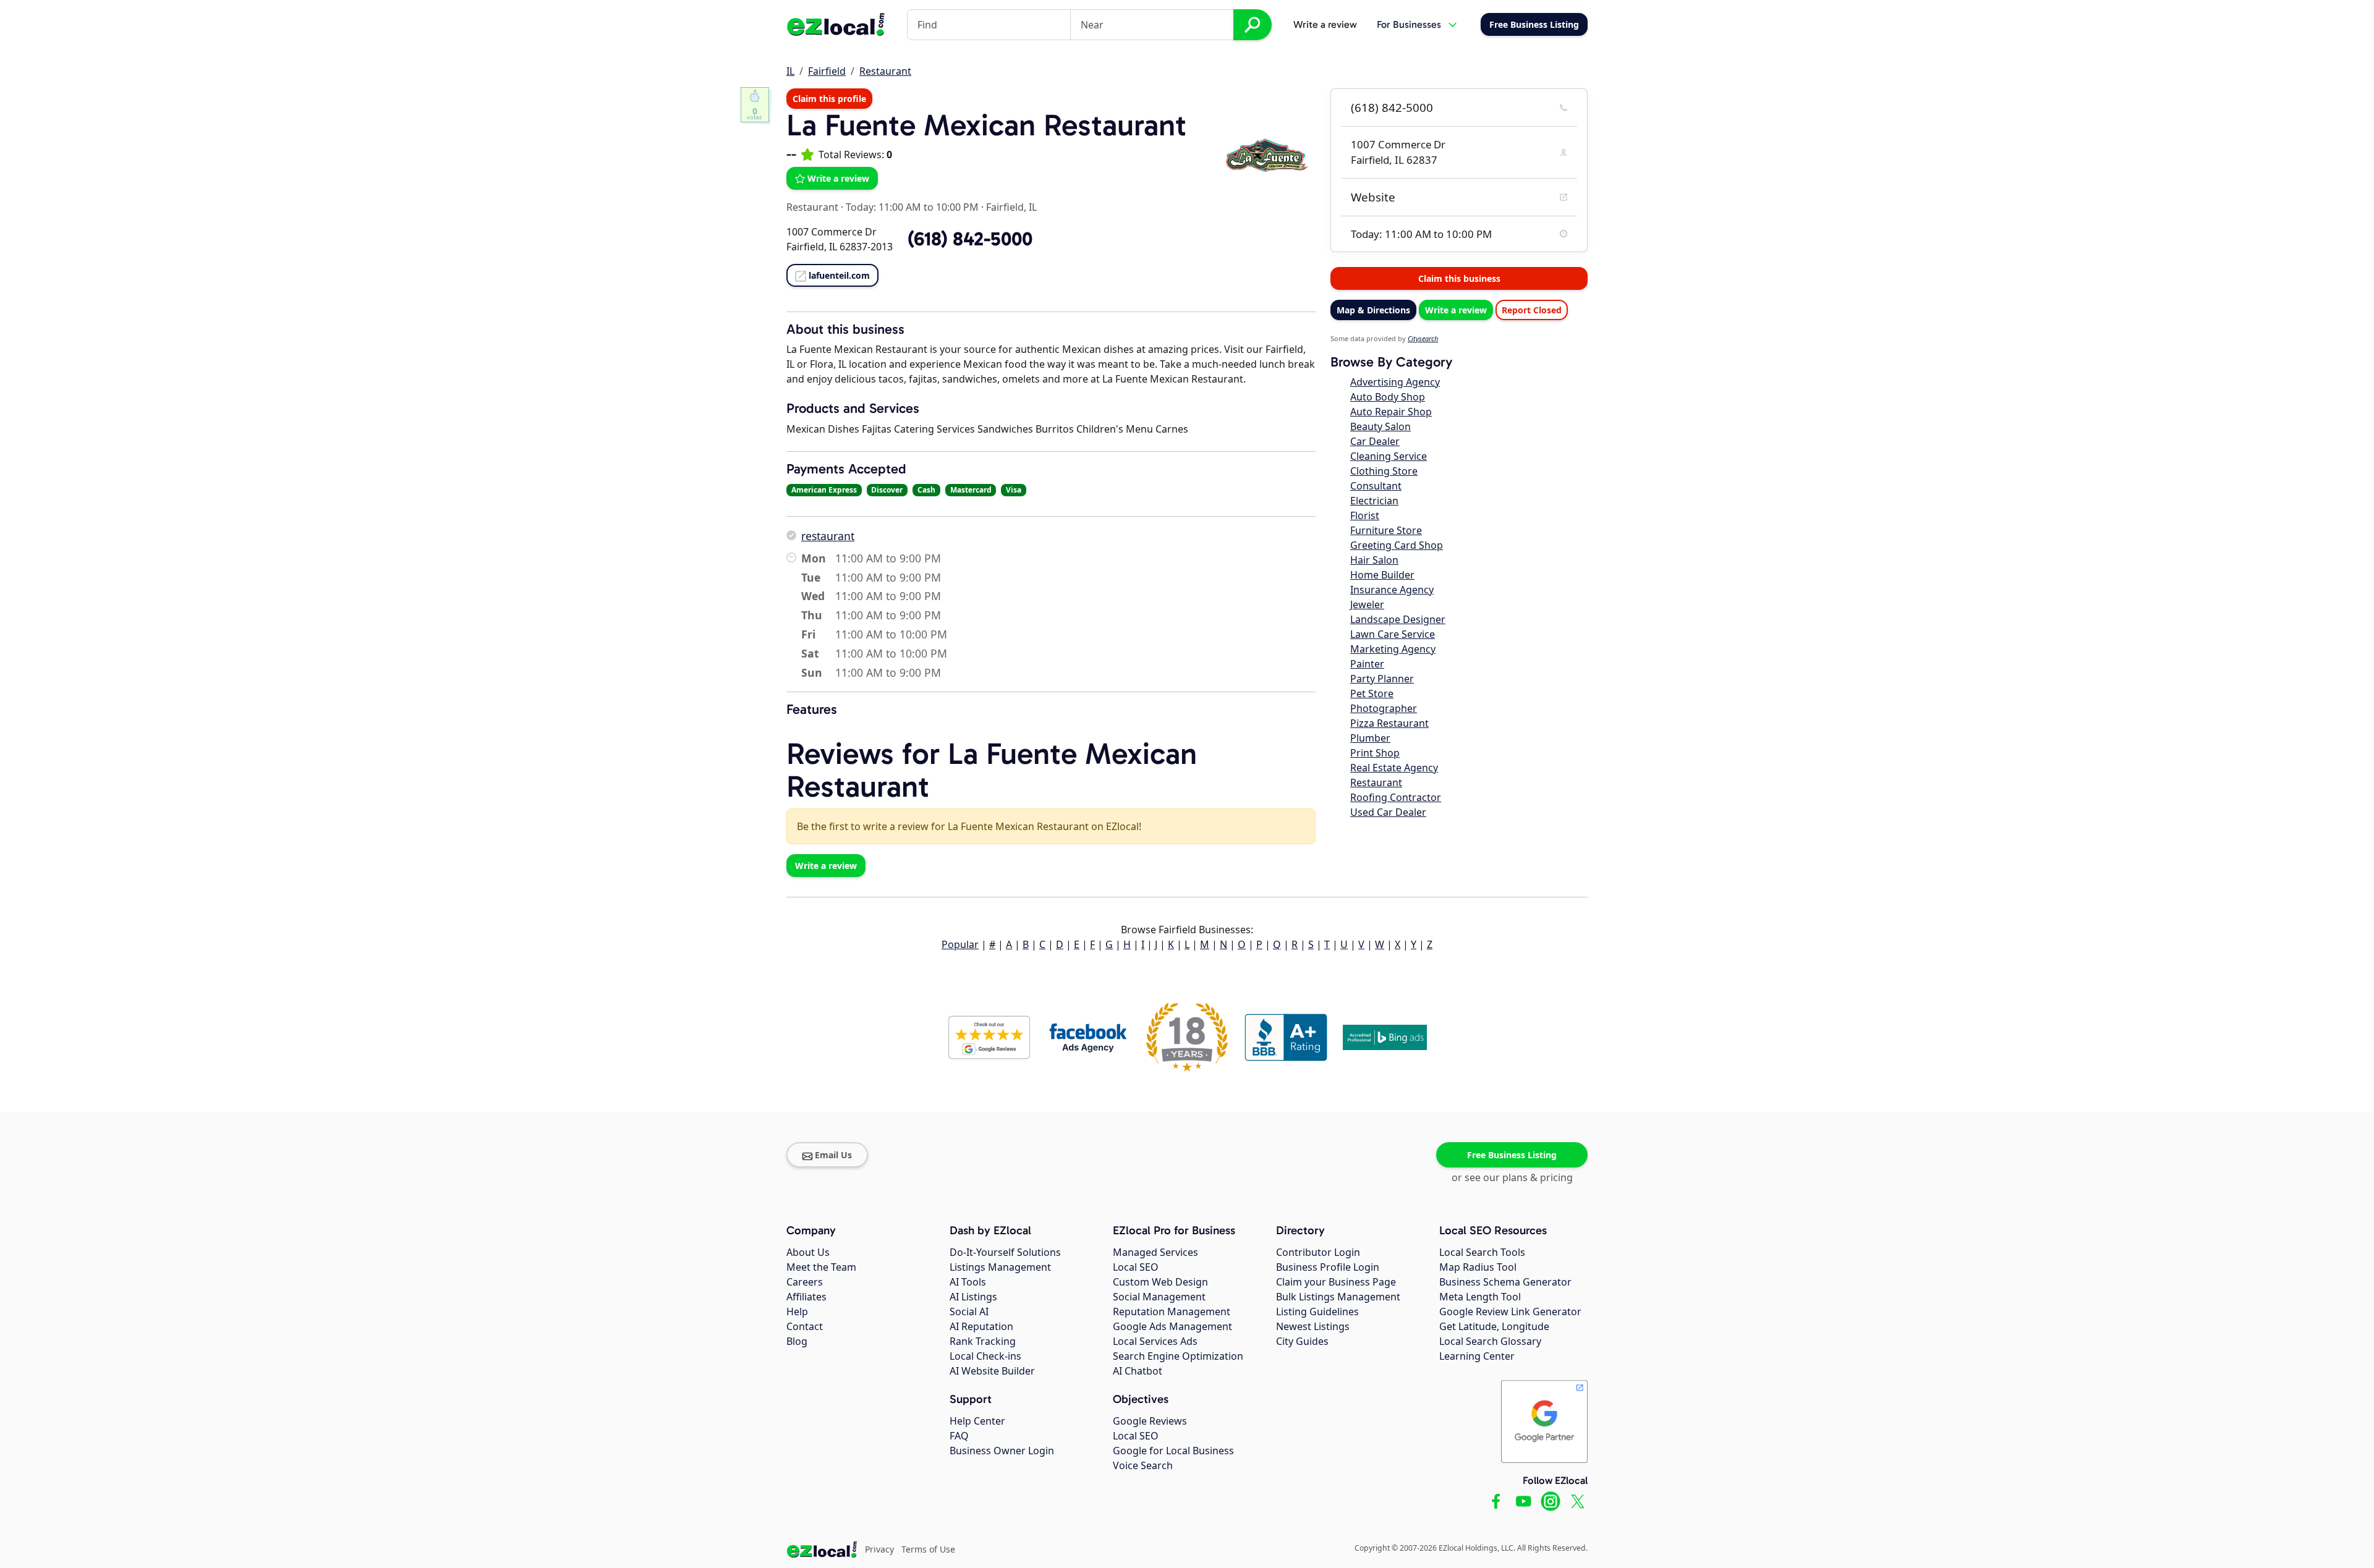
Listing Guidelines (1317, 1312)
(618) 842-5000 (1392, 108)
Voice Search (1143, 1465)
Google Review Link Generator (1510, 1312)
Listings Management (1000, 1267)
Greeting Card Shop (1397, 545)
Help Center (977, 1421)
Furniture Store (1386, 530)
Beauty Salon (1381, 426)
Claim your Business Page (1336, 1282)
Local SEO (1136, 1267)
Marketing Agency (1393, 649)
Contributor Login (1318, 1252)
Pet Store (1372, 693)
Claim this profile (829, 99)
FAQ (959, 1436)
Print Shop (1375, 753)
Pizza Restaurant (1389, 723)
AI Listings (973, 1297)
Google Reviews (1150, 1421)
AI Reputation (981, 1326)
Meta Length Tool (1480, 1297)
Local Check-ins (985, 1356)
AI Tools (968, 1282)
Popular (960, 944)
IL (790, 71)
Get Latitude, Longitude (1494, 1326)
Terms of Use (928, 1549)
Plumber (1370, 738)
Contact (805, 1326)
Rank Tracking (983, 1341)
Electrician (1374, 501)
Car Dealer (1375, 441)
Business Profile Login (1328, 1267)
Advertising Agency (1395, 382)
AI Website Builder (992, 1371)
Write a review (1325, 24)
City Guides (1302, 1341)
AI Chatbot (1138, 1371)
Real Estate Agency (1394, 768)
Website (1373, 197)
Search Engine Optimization (1178, 1356)
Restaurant (885, 71)
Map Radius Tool (1478, 1267)
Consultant (1376, 486)
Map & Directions (1373, 310)
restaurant (828, 536)
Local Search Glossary (1490, 1341)
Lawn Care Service (1393, 634)
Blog (797, 1341)
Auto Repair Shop (1391, 412)
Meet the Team (821, 1267)
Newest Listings (1313, 1326)
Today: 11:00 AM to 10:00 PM (912, 207)
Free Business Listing (1512, 1155)
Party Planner (1382, 679)
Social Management (1159, 1297)
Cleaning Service (1389, 456)
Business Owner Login (1002, 1451)
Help (797, 1312)
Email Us (833, 1155)
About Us (808, 1252)
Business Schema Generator (1505, 1282)
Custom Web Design (1160, 1282)
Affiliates (806, 1297)
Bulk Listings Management (1338, 1297)
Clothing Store (1384, 471)
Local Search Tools (1482, 1252)
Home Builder (1382, 575)
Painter (1367, 664)
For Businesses (1409, 24)
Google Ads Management (1172, 1326)
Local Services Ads (1155, 1341)
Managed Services (1155, 1252)
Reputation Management (1172, 1312)
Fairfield (827, 71)
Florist (1365, 515)
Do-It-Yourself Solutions (1005, 1252)
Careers (805, 1282)
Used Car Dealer (1388, 812)
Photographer (1384, 708)
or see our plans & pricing (1512, 1177)
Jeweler (1367, 604)
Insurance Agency (1392, 590)
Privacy (879, 1549)
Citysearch (1423, 338)
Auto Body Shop (1388, 397)
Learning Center (1477, 1356)
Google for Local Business (1173, 1451)
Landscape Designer (1398, 619)
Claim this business (1459, 278)
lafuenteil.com (839, 275)
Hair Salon (1374, 560)
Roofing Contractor (1396, 797)
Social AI (969, 1312)
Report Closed (1532, 310)
